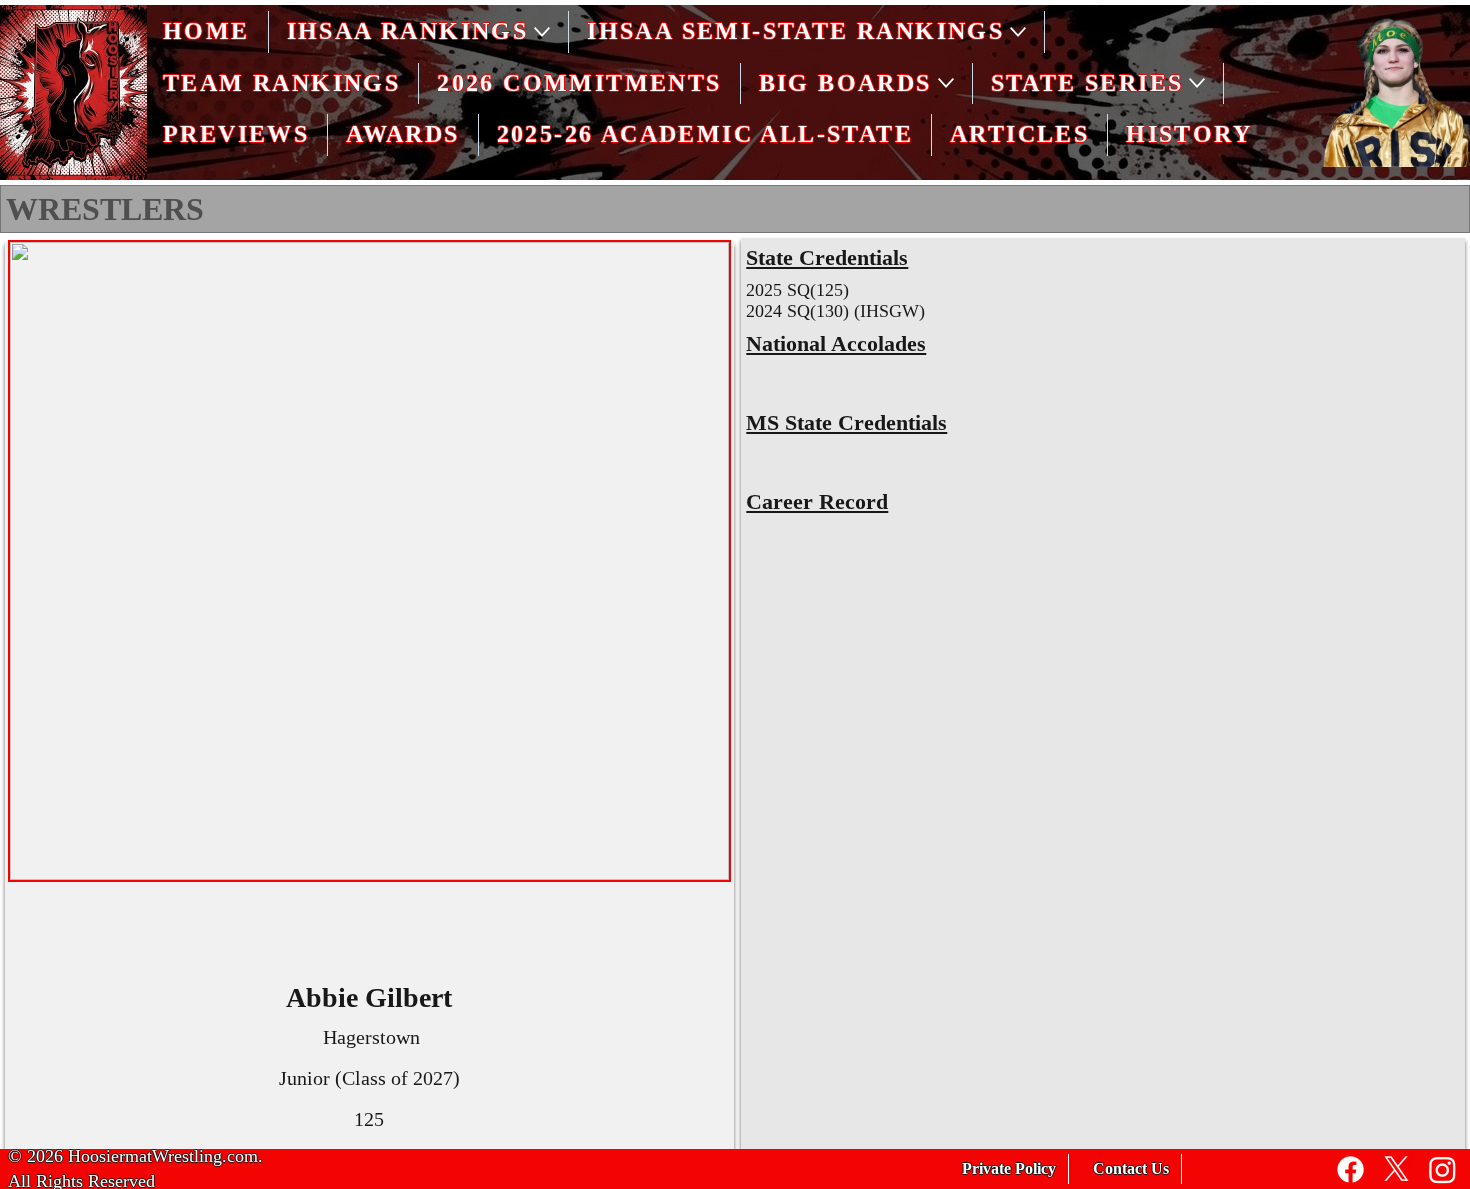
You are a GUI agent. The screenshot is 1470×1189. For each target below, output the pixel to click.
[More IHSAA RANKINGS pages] (542, 32)
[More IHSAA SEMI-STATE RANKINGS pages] (1018, 32)
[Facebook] (1350, 1169)
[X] (1396, 1169)
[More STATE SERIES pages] (1197, 83)
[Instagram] (1442, 1169)
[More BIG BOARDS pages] (946, 83)
